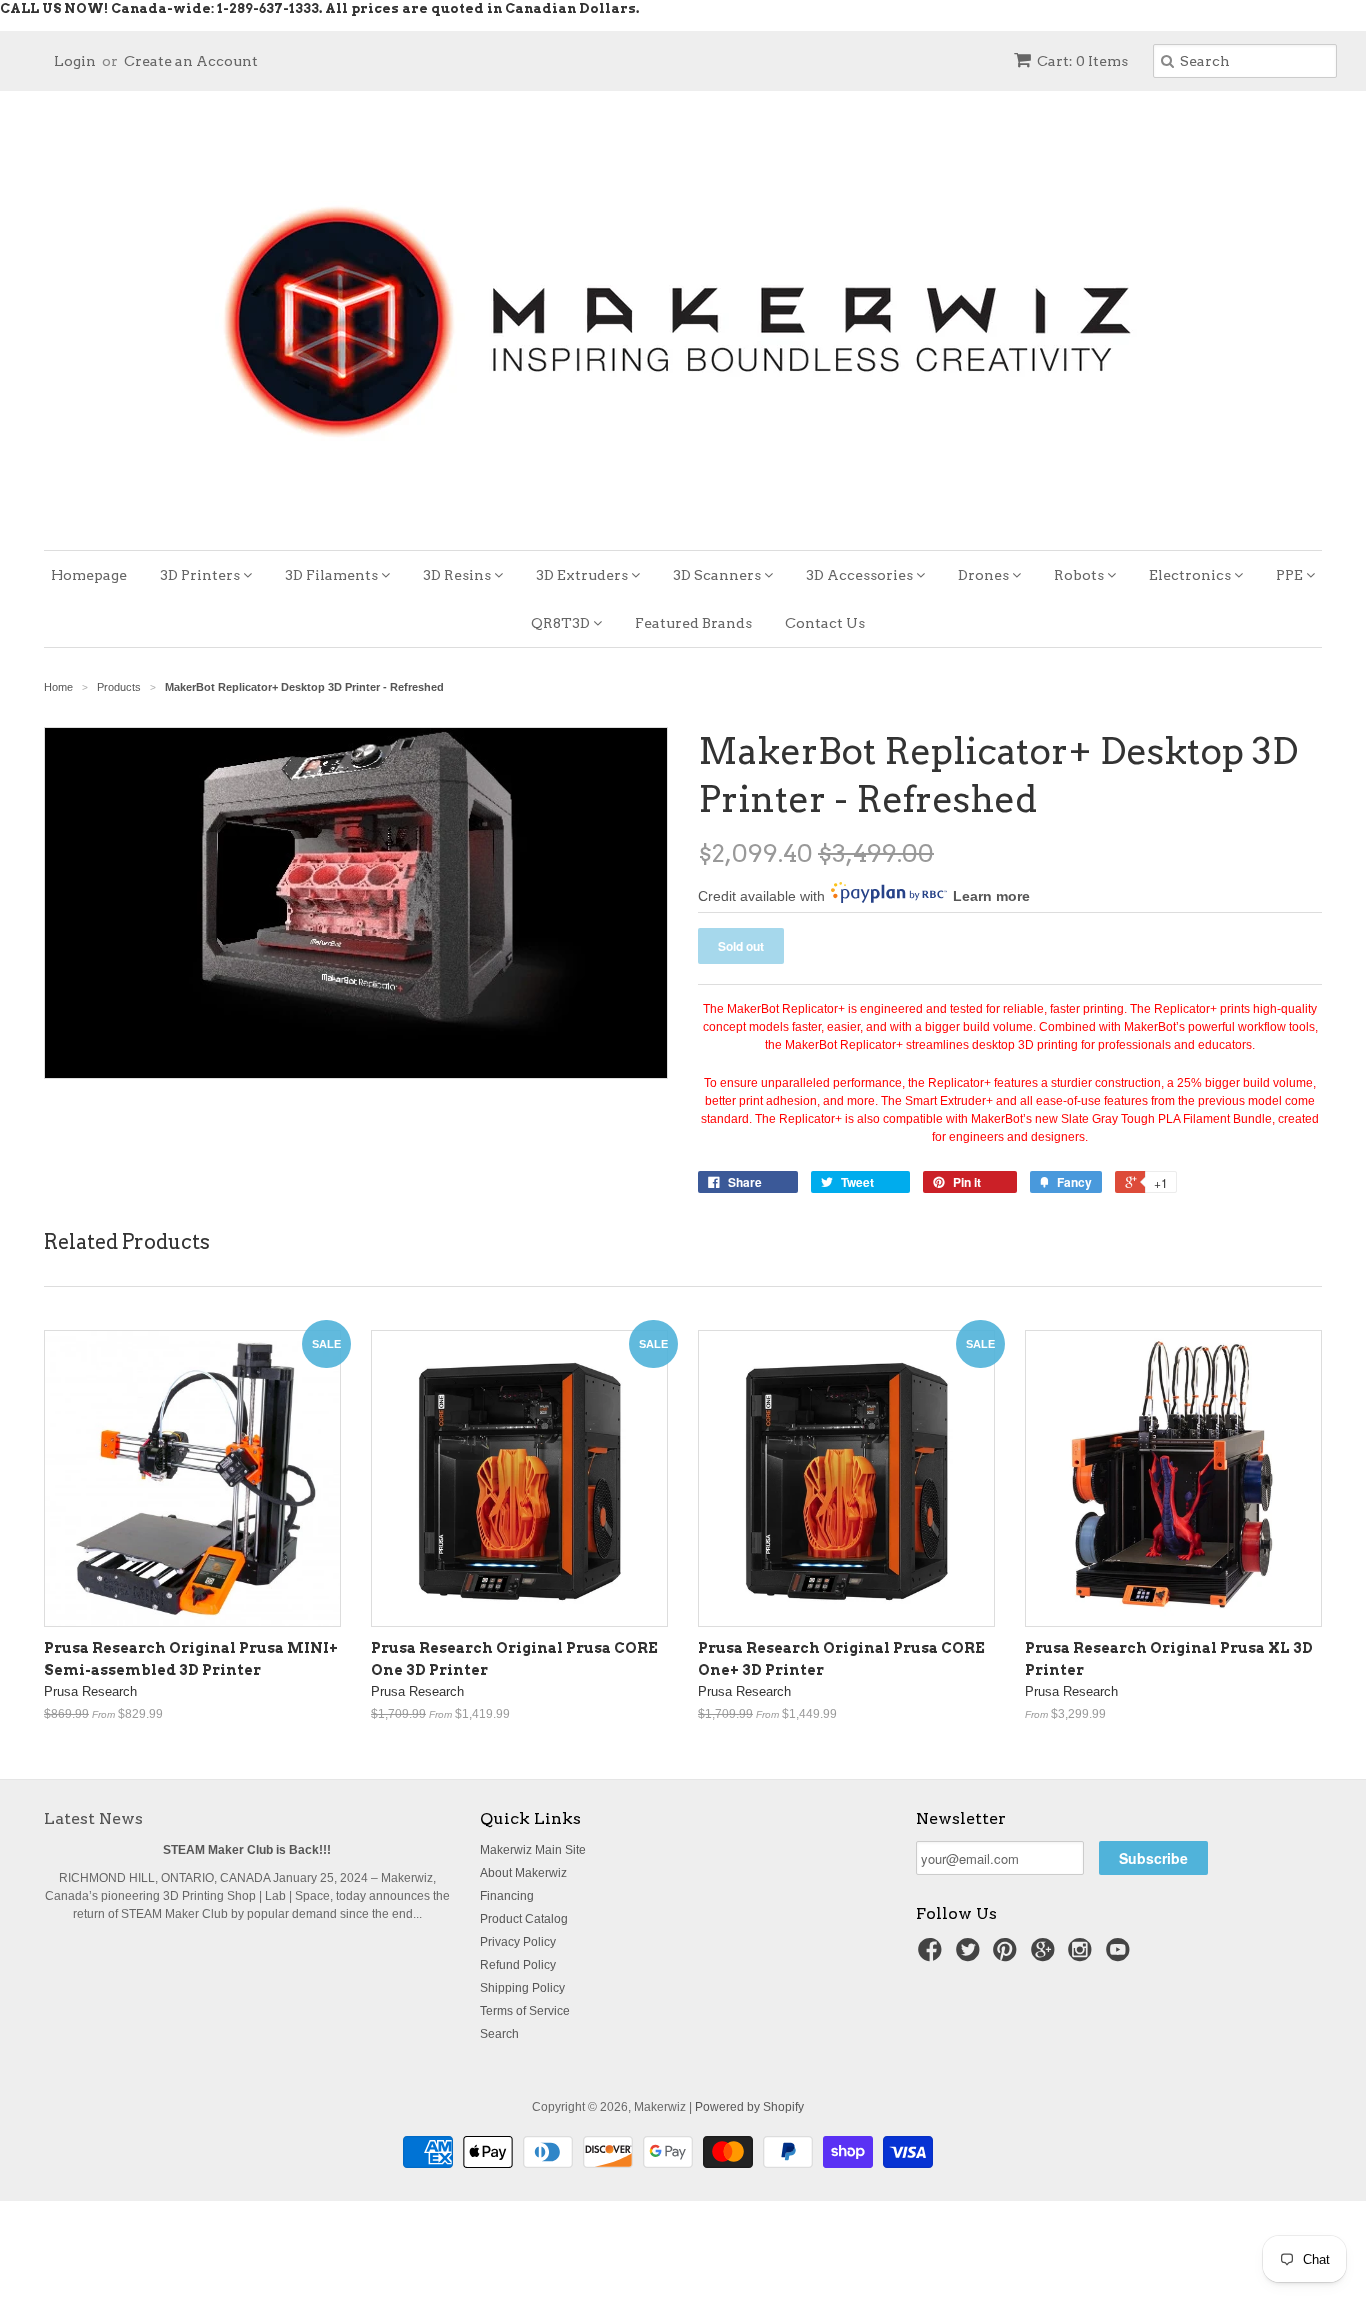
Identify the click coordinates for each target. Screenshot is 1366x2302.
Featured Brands (693, 623)
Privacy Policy (518, 1942)
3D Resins (458, 575)
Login (75, 61)
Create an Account (191, 61)
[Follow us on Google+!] (1046, 1956)
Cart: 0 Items (1082, 61)
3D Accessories (861, 575)
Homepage (89, 575)
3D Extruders (583, 575)
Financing (507, 1896)
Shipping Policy (522, 1988)
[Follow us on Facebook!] (933, 1956)
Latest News (93, 1818)
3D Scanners (718, 575)
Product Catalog (524, 1919)
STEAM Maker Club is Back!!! (247, 1850)
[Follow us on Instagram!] (1083, 1956)
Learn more (991, 896)
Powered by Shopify (749, 2107)
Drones (985, 575)
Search (499, 2034)
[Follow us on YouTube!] (1121, 1956)
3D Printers (201, 575)
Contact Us (825, 623)
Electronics (1191, 575)
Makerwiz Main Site (533, 1850)
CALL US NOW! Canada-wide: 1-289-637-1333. (161, 8)
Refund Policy (518, 1965)
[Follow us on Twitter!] (971, 1956)
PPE (1291, 575)
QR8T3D (562, 623)
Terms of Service (525, 2011)
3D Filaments (333, 575)
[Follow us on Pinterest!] (1008, 1956)
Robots (1080, 575)
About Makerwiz (523, 1873)
